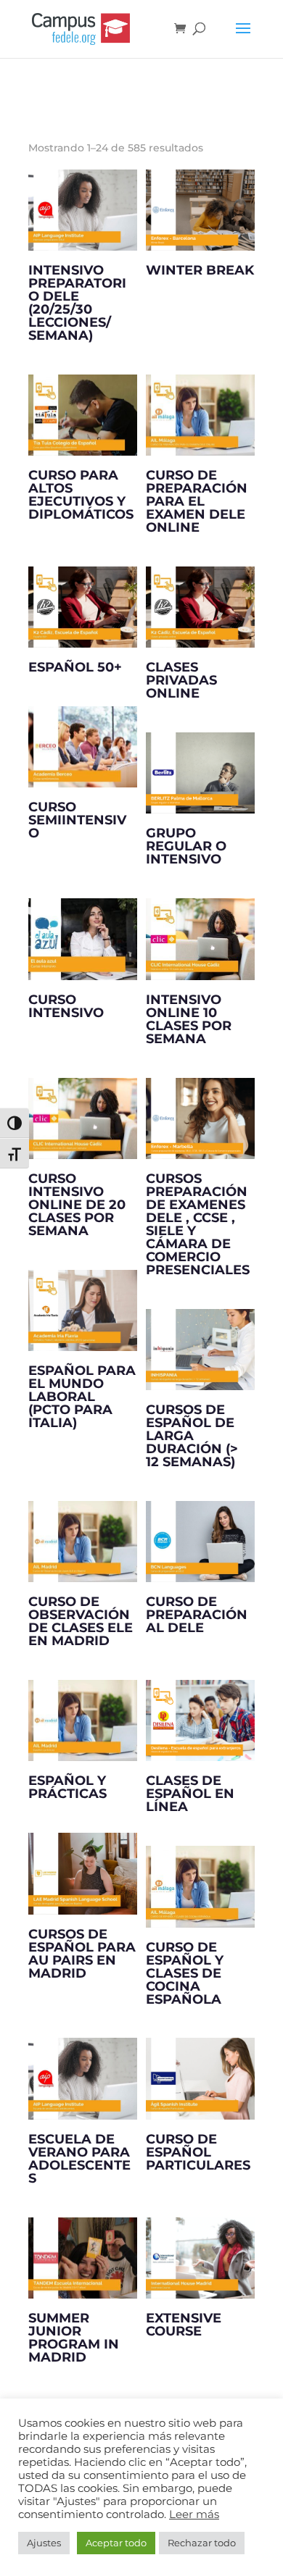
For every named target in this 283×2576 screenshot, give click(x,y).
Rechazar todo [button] (202, 2543)
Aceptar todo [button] (116, 2543)
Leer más (194, 2514)
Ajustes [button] (44, 2543)
